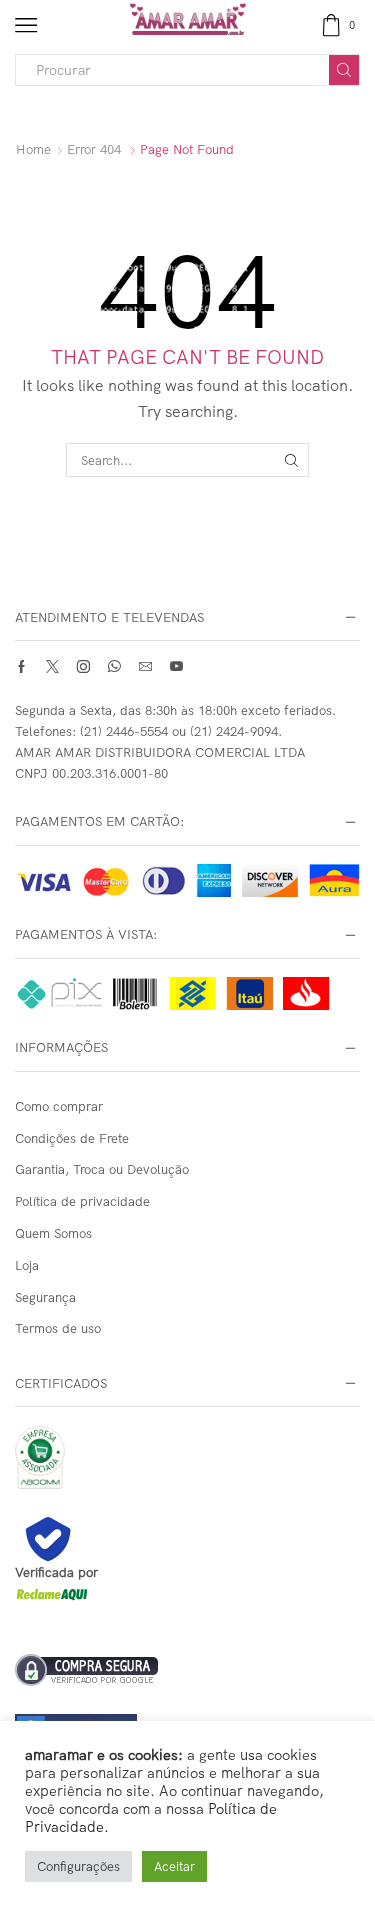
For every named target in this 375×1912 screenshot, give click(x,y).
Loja (27, 1265)
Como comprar (59, 1106)
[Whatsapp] (114, 666)
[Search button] (344, 70)
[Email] (145, 666)
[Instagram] (83, 666)
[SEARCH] (291, 460)
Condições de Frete (72, 1138)
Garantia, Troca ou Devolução (102, 1169)
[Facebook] (21, 666)
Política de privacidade (82, 1201)
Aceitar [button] (174, 1866)
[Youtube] (176, 666)
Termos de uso (58, 1328)
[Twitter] (52, 666)
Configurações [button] (78, 1866)
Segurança (45, 1297)
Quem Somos (53, 1233)
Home (33, 149)
